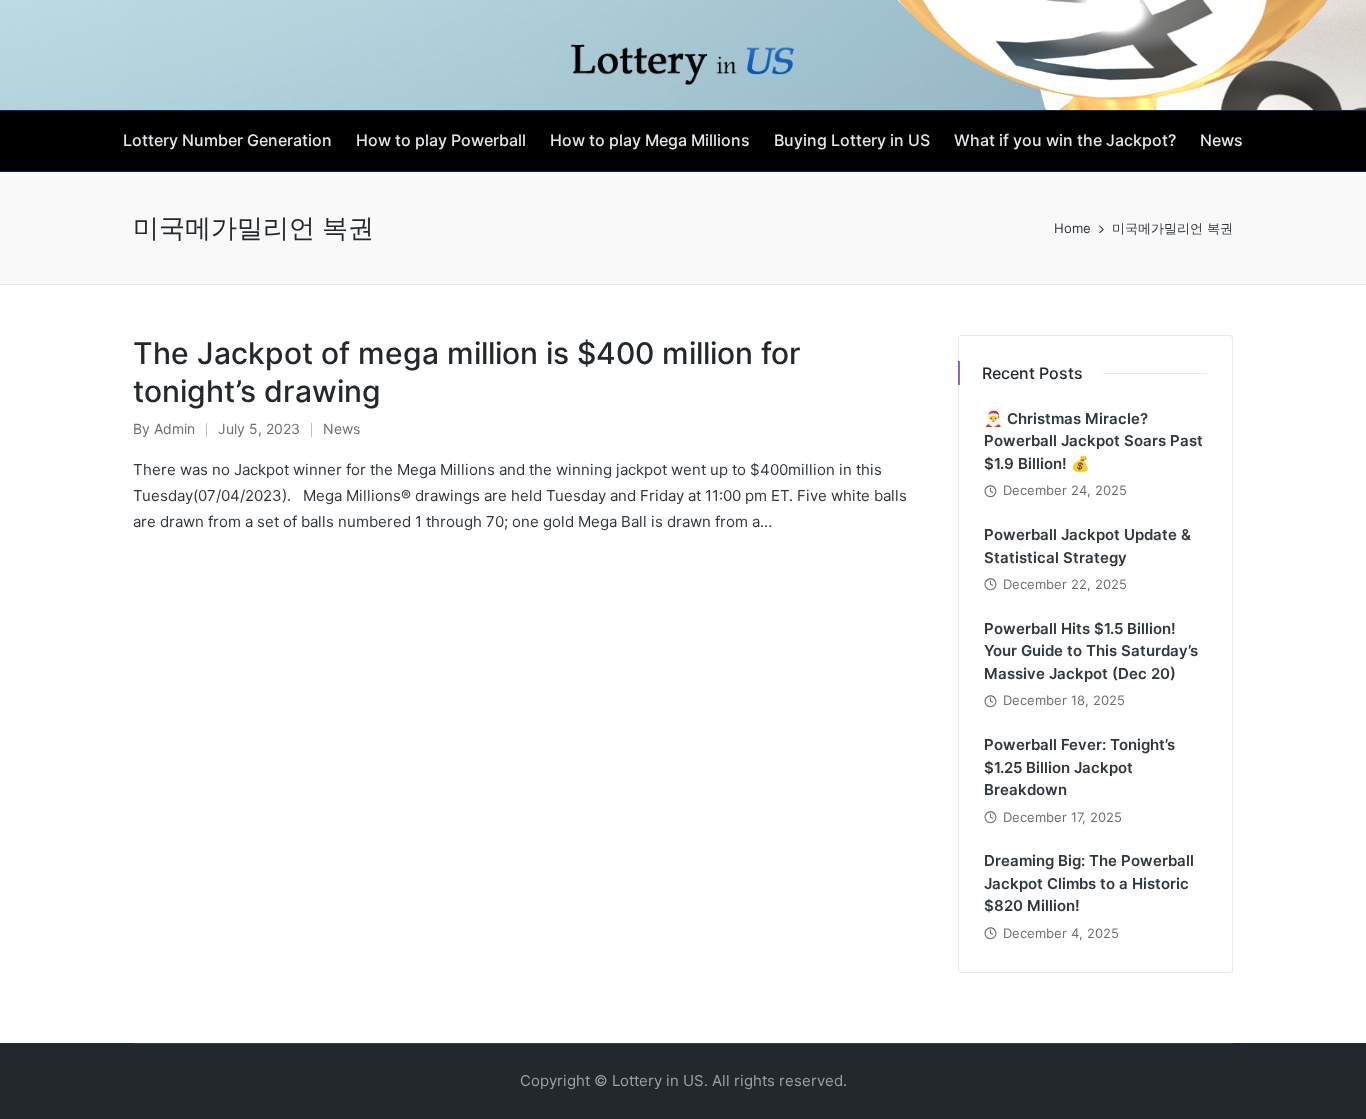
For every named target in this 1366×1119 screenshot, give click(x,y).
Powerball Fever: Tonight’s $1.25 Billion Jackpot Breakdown (1079, 767)
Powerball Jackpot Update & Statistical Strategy (1087, 546)
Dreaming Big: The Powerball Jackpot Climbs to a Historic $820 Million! (1089, 883)
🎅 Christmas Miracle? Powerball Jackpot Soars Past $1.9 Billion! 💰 (1093, 441)
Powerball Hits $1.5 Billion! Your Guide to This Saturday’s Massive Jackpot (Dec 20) (1091, 651)
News (341, 428)
